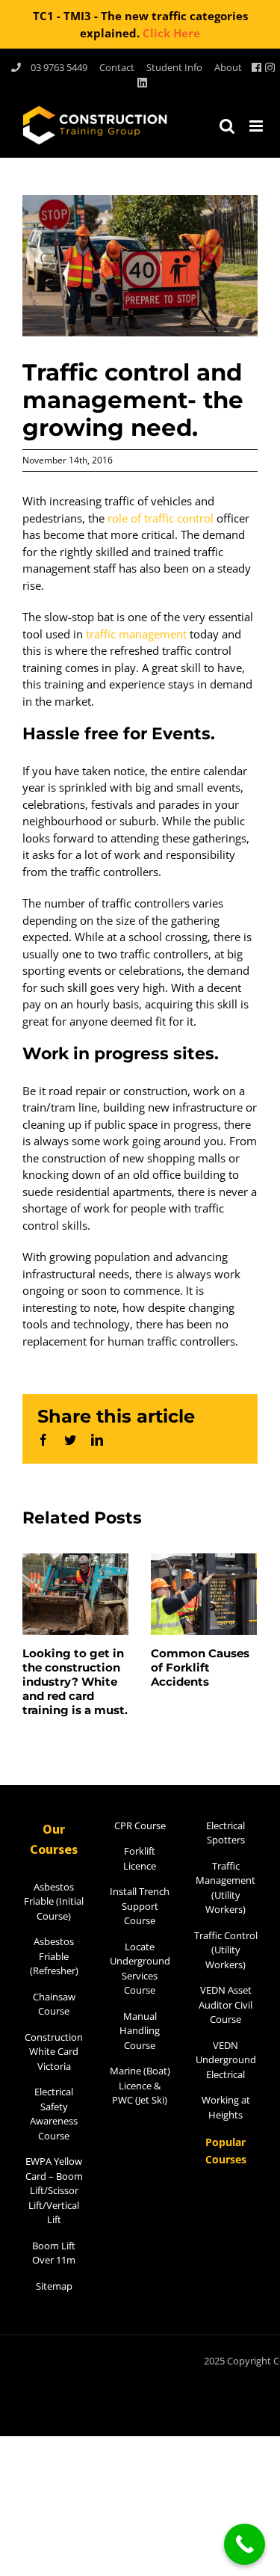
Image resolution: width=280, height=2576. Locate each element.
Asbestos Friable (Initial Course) (54, 1901)
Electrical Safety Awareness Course (54, 2114)
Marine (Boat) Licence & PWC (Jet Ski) (140, 2085)
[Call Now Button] (245, 2544)
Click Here (171, 33)
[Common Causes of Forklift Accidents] (204, 1592)
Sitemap (54, 2286)
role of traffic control (161, 518)
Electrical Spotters (225, 1833)
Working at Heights (226, 2107)
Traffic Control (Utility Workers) (226, 1950)
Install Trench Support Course (140, 1906)
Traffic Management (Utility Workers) (225, 1888)
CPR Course (140, 1825)
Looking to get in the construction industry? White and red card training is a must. (75, 1682)
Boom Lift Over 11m (54, 2253)
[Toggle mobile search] (227, 126)
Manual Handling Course (140, 2031)
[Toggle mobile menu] (257, 126)
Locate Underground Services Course (140, 1969)
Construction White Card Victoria (54, 2052)
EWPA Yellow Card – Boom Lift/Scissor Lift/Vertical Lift (54, 2190)
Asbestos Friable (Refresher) (54, 1956)
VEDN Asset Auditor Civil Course (225, 2005)
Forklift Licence (140, 1858)
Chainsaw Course (54, 2004)
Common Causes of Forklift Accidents (200, 1667)
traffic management (136, 634)
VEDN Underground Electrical (226, 2060)
